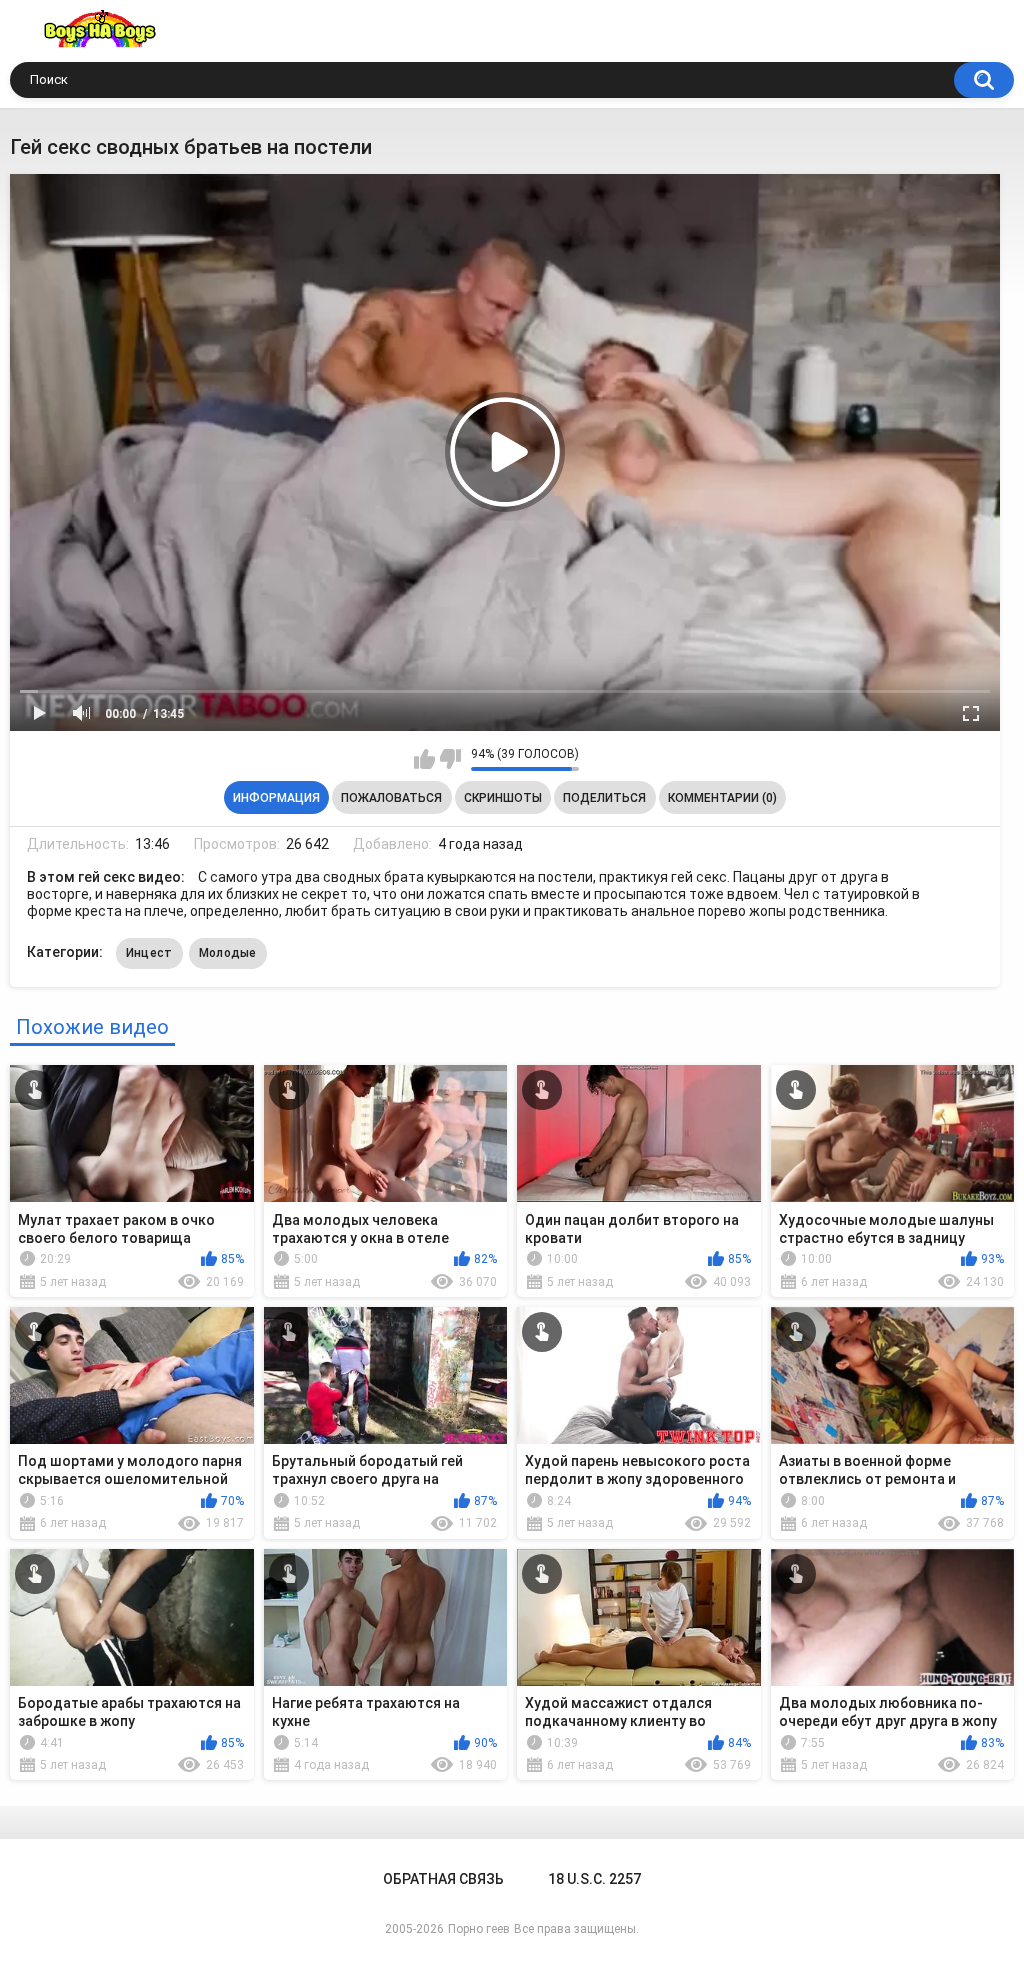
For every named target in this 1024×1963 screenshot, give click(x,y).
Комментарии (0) (722, 798)
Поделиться (604, 798)
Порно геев (479, 1929)
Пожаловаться (391, 798)
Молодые (228, 953)
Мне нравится (424, 759)
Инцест (149, 953)
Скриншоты (503, 798)
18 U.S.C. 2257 (594, 1879)
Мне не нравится (450, 759)
